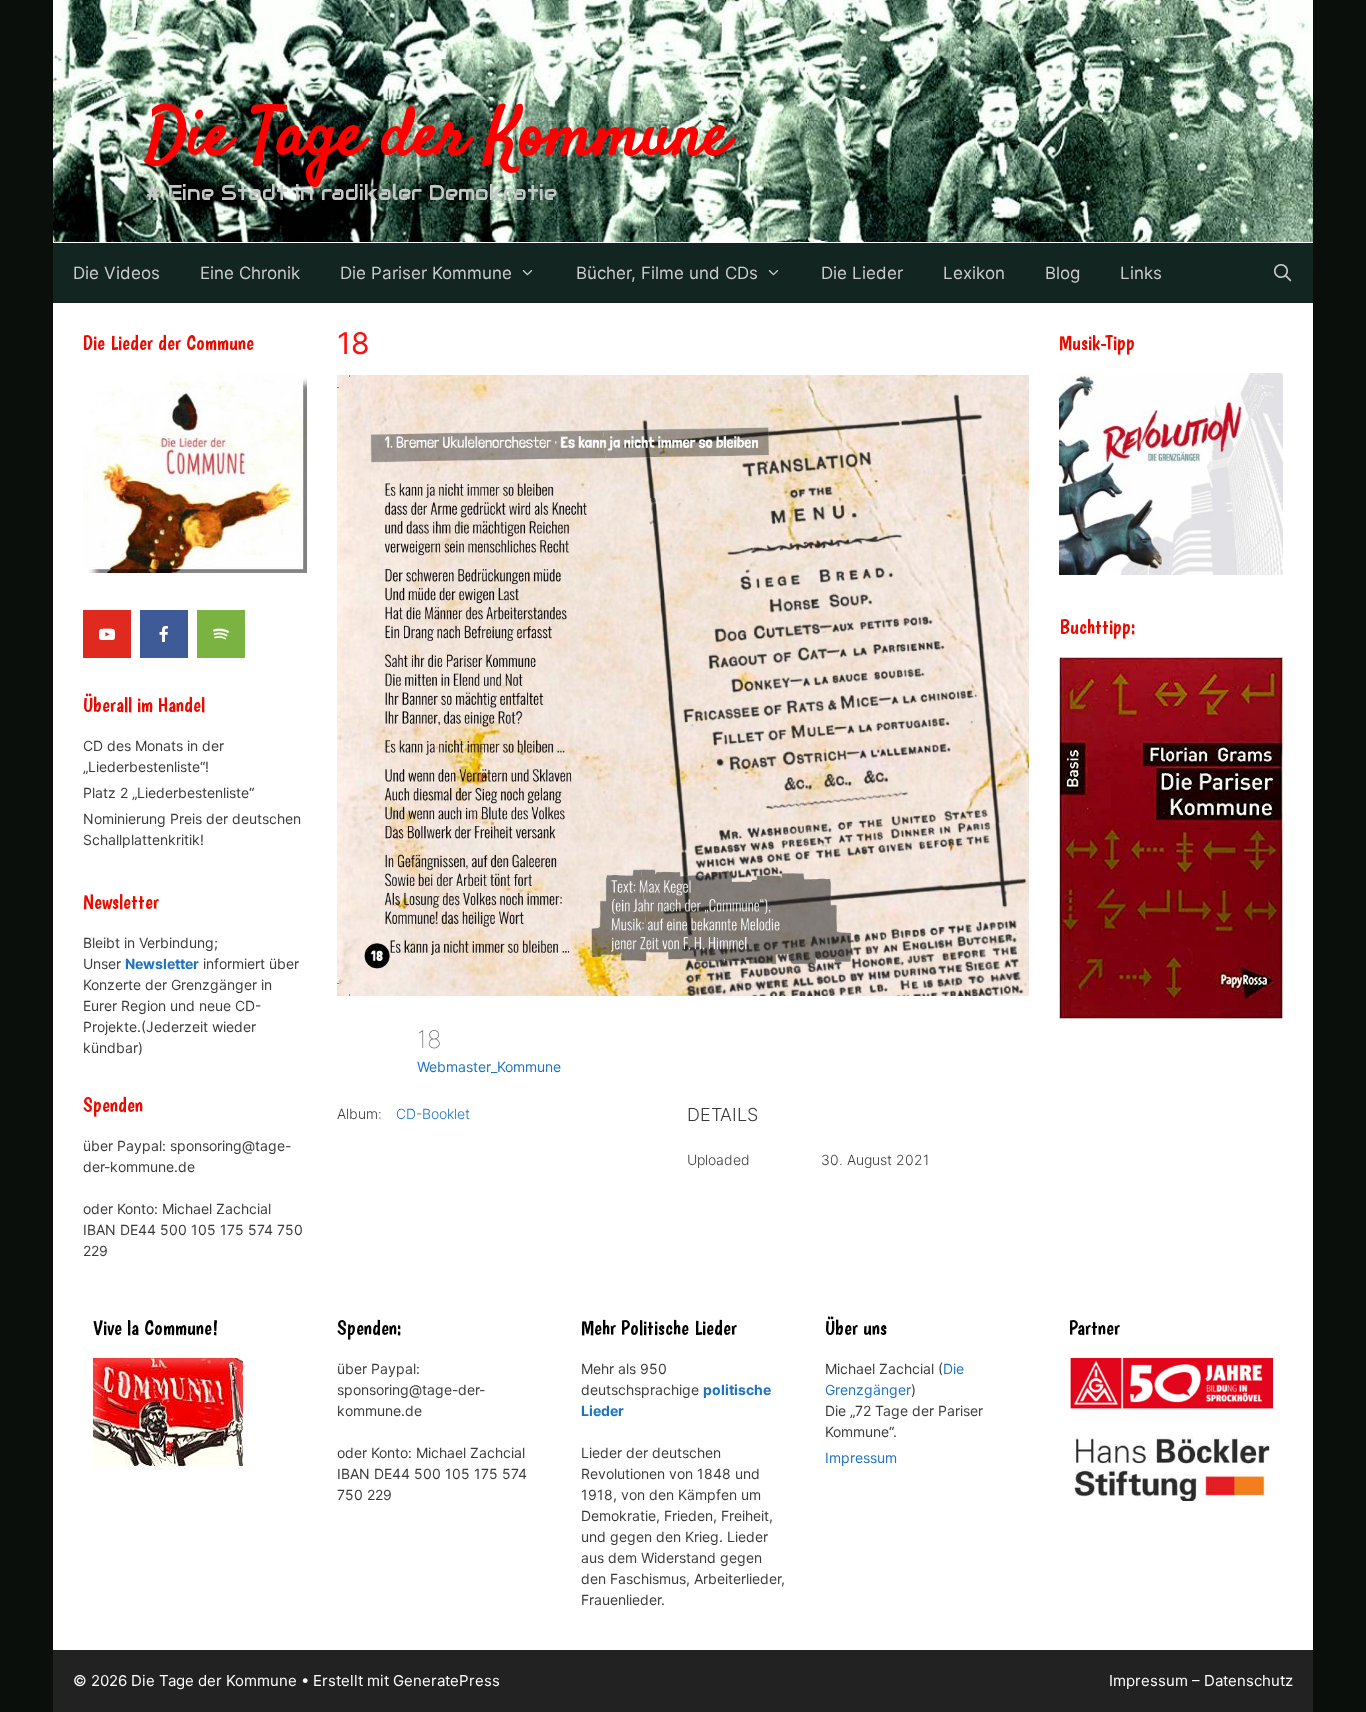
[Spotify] (221, 634)
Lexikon (974, 273)
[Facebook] (164, 634)
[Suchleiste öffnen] (1282, 273)
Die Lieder (862, 273)
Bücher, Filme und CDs (667, 273)
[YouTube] (107, 634)
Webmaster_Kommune (489, 1066)
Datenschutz (1248, 1680)
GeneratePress (446, 1680)
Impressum (861, 1457)
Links (1141, 273)
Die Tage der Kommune (438, 138)
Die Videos (116, 273)
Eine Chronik (250, 273)
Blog (1062, 273)
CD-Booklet (433, 1113)
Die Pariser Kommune (426, 273)
